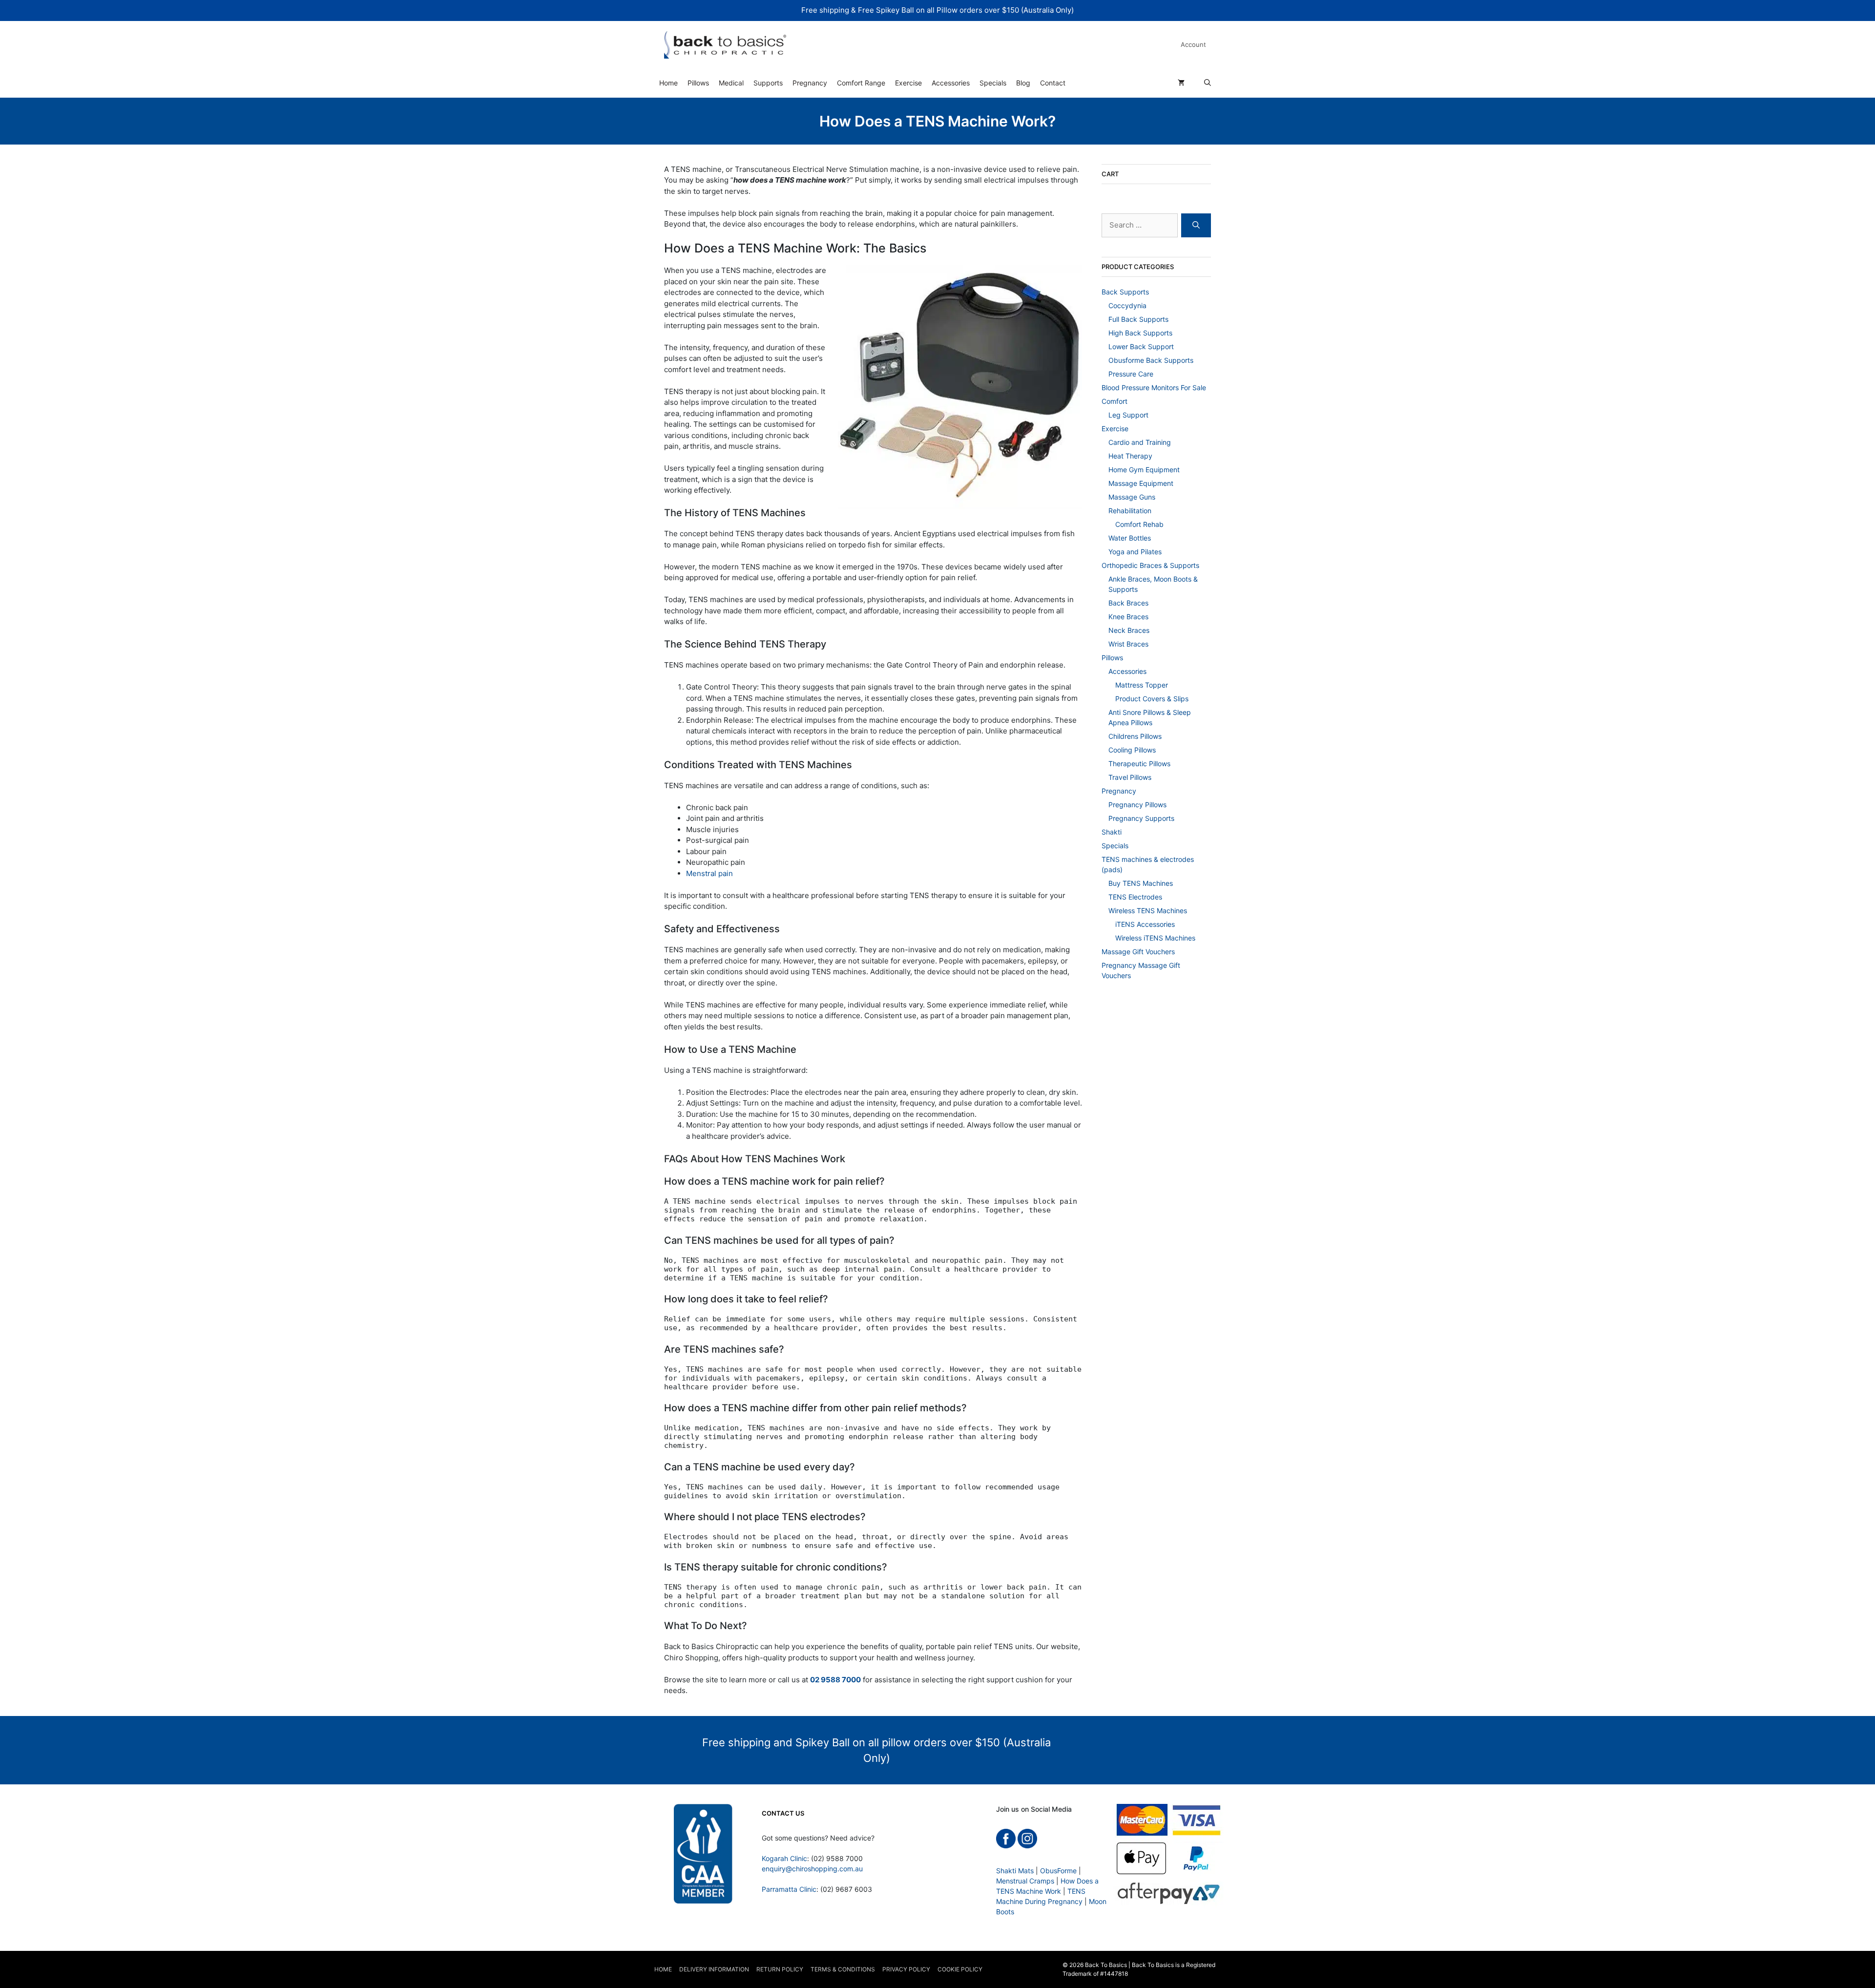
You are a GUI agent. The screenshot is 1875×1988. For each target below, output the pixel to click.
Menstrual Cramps (1025, 1881)
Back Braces (1128, 603)
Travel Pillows (1130, 777)
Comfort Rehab (1139, 524)
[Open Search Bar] (1208, 83)
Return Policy (780, 1969)
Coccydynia (1127, 305)
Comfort (1115, 401)
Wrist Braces (1128, 644)
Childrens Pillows (1135, 736)
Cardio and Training (1140, 442)
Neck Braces (1129, 630)
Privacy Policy (906, 1969)
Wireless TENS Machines (1148, 910)
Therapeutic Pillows (1139, 764)
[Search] (1196, 225)
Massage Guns (1132, 497)
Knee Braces (1128, 617)
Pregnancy (810, 83)
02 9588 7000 (835, 1680)
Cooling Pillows (1132, 750)
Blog (1023, 83)
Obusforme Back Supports (1151, 360)
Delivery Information (714, 1969)
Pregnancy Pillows (1137, 805)
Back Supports (1125, 292)
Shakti (1112, 832)
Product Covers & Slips (1152, 699)
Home (668, 83)
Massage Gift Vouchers (1138, 952)
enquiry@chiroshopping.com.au (812, 1869)
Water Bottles (1130, 538)
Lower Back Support (1141, 346)
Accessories (951, 83)
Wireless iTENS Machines (1155, 938)
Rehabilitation (1130, 511)
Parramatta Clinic (789, 1889)
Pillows (698, 83)
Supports (768, 83)
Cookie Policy (960, 1969)
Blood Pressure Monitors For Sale (1154, 387)
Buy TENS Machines (1141, 883)
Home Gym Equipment (1144, 470)
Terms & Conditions (843, 1969)
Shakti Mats (1015, 1871)
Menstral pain (709, 873)
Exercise (908, 83)
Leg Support (1128, 415)
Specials (993, 83)
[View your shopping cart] (1181, 83)
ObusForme (1058, 1871)
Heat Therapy (1130, 456)
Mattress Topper (1142, 685)
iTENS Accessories (1145, 924)
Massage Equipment (1141, 483)
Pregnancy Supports (1141, 818)
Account (1193, 44)
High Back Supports (1140, 333)
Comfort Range (861, 83)
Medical (731, 83)
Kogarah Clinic (784, 1858)
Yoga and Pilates (1135, 552)
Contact (1053, 83)
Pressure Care (1131, 374)
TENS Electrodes (1135, 897)
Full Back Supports (1138, 319)
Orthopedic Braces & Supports (1150, 565)
